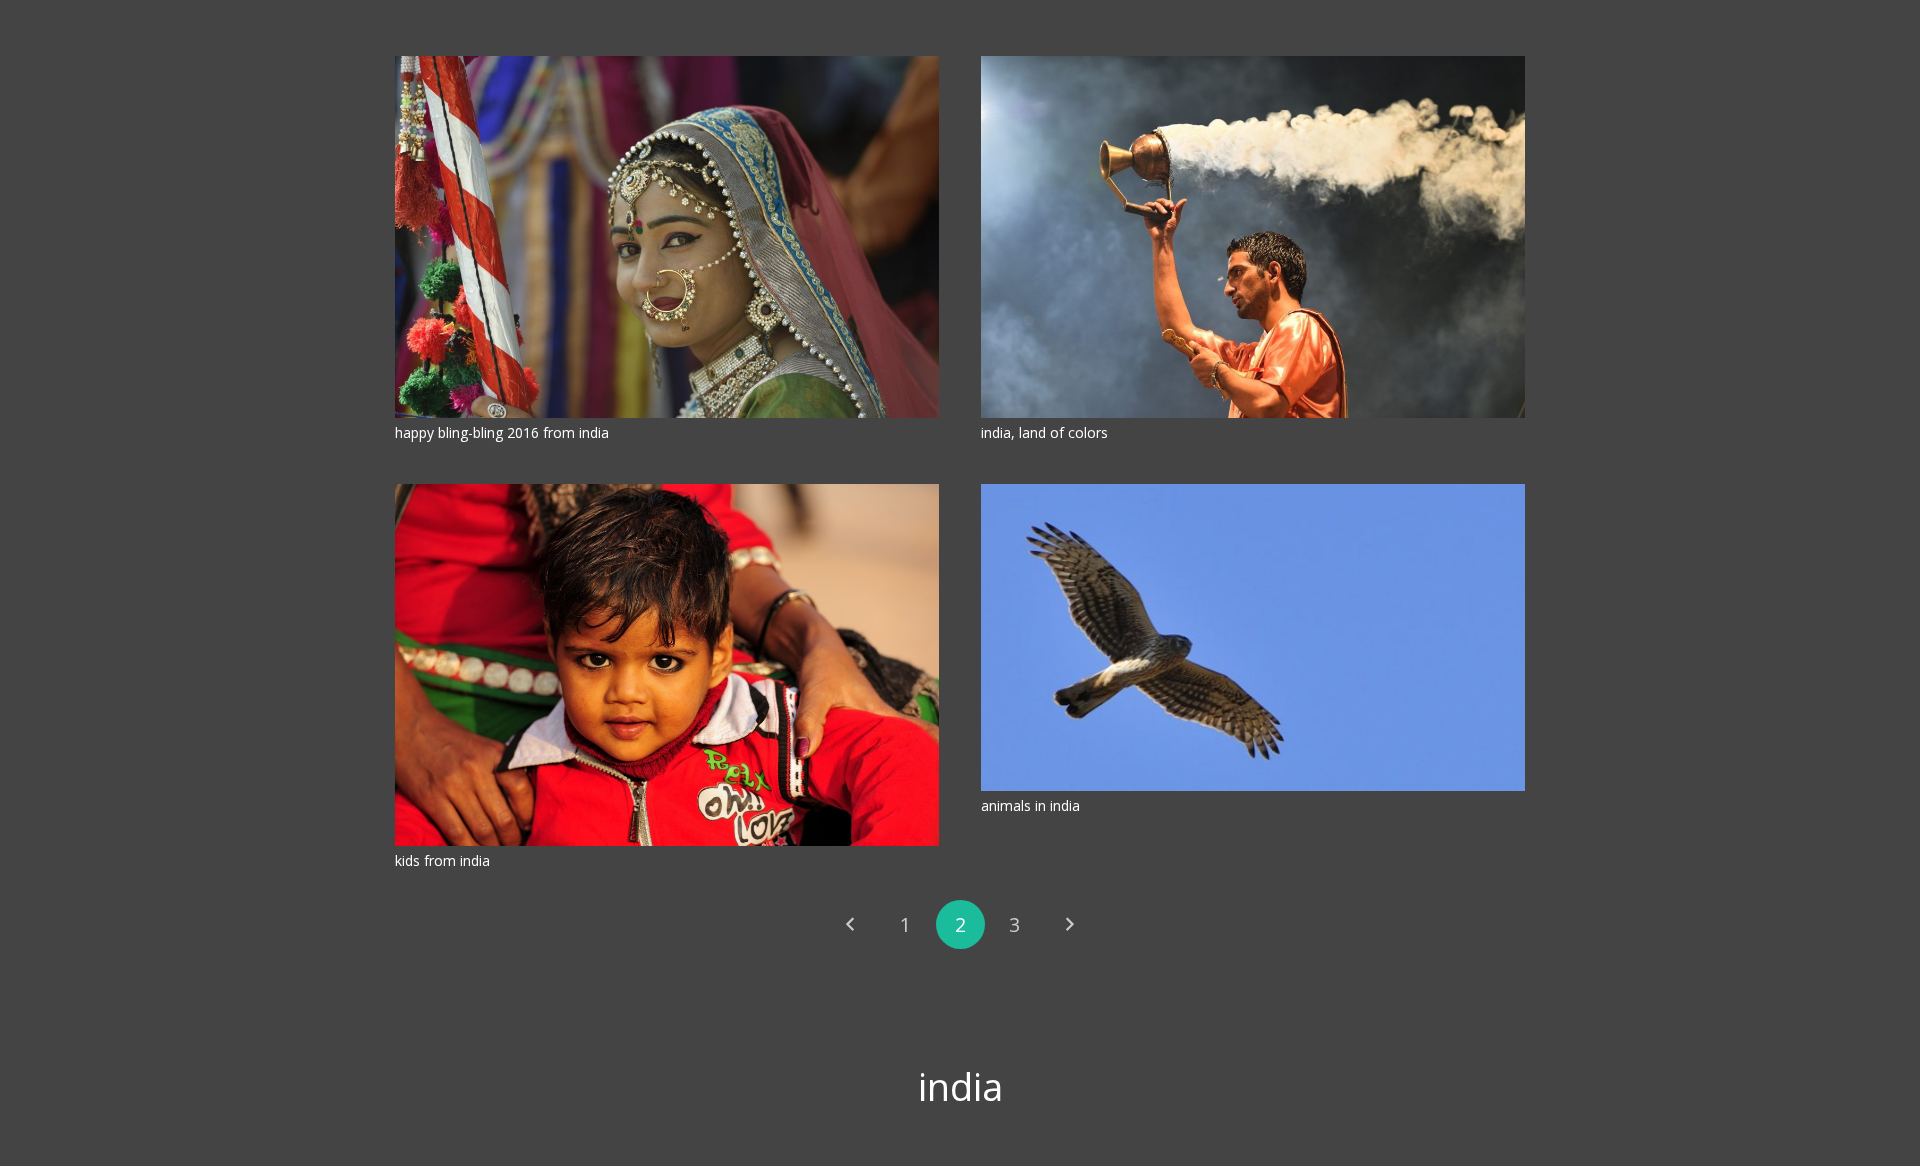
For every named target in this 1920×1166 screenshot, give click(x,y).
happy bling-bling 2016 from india (502, 432)
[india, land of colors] (1253, 237)
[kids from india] (667, 665)
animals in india (1030, 805)
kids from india (442, 860)
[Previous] (850, 924)
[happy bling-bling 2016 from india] (667, 237)
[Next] (1069, 924)
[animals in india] (1253, 637)
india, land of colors (1044, 432)
